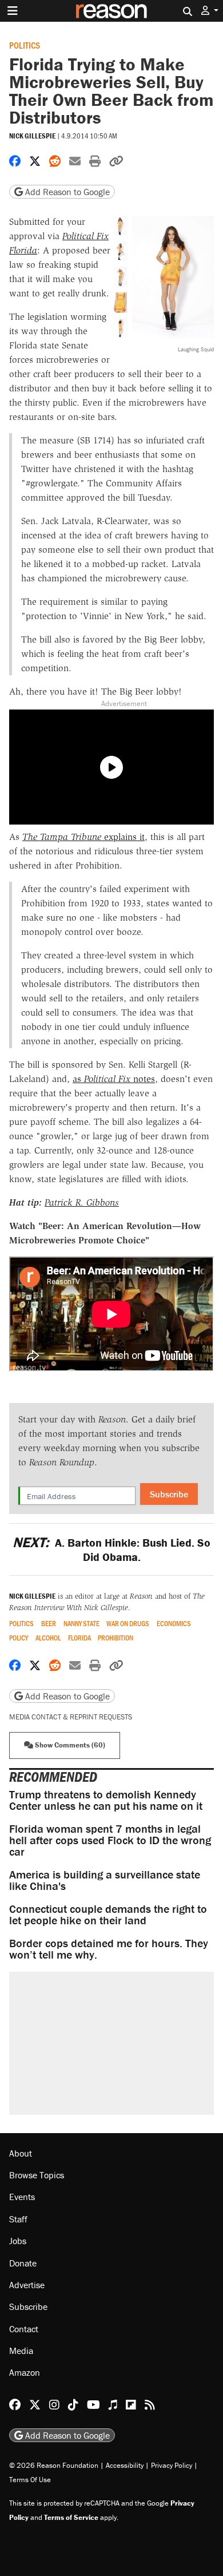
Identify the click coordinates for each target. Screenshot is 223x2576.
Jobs (18, 2241)
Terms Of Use (30, 2480)
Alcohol (48, 1638)
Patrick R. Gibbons (82, 1202)
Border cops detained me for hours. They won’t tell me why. (109, 1949)
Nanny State (81, 1624)
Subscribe (169, 1494)
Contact (24, 2329)
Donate (23, 2263)
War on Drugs (128, 1624)
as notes (114, 1079)
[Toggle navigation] (13, 11)
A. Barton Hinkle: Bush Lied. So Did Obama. (111, 1549)
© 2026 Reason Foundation (54, 2465)
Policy (19, 1638)
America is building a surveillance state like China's (105, 1880)
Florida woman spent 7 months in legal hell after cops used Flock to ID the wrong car (110, 1840)
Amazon (25, 2372)
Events (22, 2197)
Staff (18, 2219)
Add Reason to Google (66, 192)
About (21, 2153)
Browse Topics (37, 2175)
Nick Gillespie (32, 136)
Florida (79, 1638)
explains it (83, 837)
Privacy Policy (172, 2465)
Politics (25, 45)
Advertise (27, 2285)
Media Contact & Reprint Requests (71, 1717)
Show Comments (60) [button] (69, 1745)
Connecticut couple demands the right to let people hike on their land (108, 1914)
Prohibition (116, 1638)
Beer (49, 1624)
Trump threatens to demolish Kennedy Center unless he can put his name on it (106, 1800)
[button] (210, 11)
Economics (174, 1624)
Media (21, 2351)
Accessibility (125, 2465)
